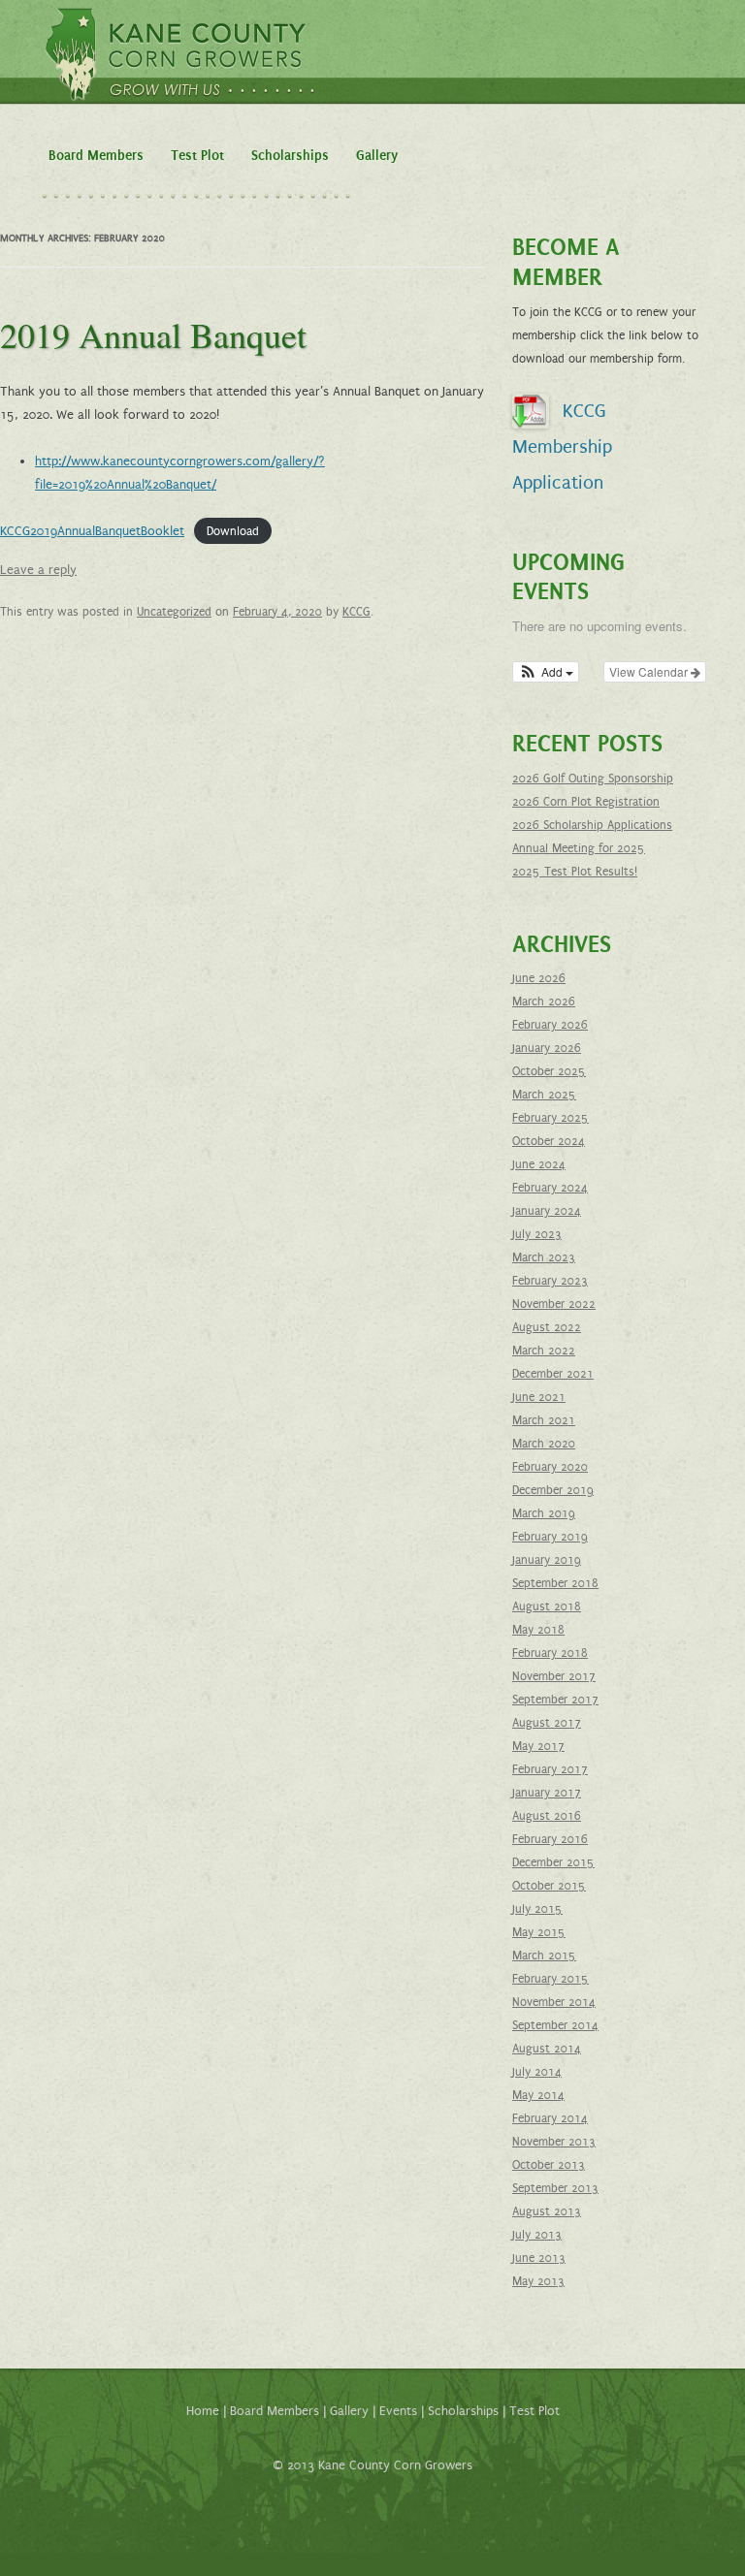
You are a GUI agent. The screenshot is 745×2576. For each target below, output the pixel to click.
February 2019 (550, 1537)
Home (203, 2411)
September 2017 (555, 1700)
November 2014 (554, 2002)
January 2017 (547, 1793)
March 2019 (544, 1513)
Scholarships (290, 156)
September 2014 (555, 2025)
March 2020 (544, 1444)
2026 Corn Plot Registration (586, 802)
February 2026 (550, 1025)
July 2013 (537, 2235)
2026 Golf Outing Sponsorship (593, 779)
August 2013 (547, 2211)
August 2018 (547, 1606)
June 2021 (539, 1397)
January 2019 (547, 1560)
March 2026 (544, 1002)
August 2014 (547, 2049)
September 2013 (555, 2188)
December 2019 (553, 1490)
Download (233, 531)
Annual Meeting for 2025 (579, 848)
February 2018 (550, 1653)
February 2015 (551, 1979)
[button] (546, 672)
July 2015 (537, 1909)
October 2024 (549, 1141)
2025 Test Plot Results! (575, 872)
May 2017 (538, 1746)
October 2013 (549, 2165)
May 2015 (539, 1932)
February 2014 (550, 2118)
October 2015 (549, 1886)
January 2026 (547, 1048)
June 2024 (539, 1164)
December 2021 (553, 1374)
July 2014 (537, 2072)
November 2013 (554, 2142)
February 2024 (550, 1188)
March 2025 (544, 1095)
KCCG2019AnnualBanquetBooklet (92, 531)
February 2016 (550, 1839)
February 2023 (550, 1281)
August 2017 (547, 1723)
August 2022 (547, 1327)
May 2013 (538, 2281)
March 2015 (544, 1956)
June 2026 (539, 978)
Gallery (377, 156)
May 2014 (538, 2095)
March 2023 (544, 1257)
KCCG (356, 612)
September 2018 (555, 1583)
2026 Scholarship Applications (592, 825)
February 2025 (551, 1118)
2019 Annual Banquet (153, 334)
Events (398, 2411)
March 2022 (544, 1351)
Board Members (96, 156)
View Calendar (650, 671)
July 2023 (537, 1234)
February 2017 (550, 1769)
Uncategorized (174, 612)
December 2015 (553, 1862)
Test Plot (197, 156)
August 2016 (547, 1816)
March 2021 (544, 1420)
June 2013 (539, 2258)
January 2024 (547, 1211)
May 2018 (538, 1630)
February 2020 (550, 1467)
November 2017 (554, 1676)
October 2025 (549, 1071)
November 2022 (554, 1304)
